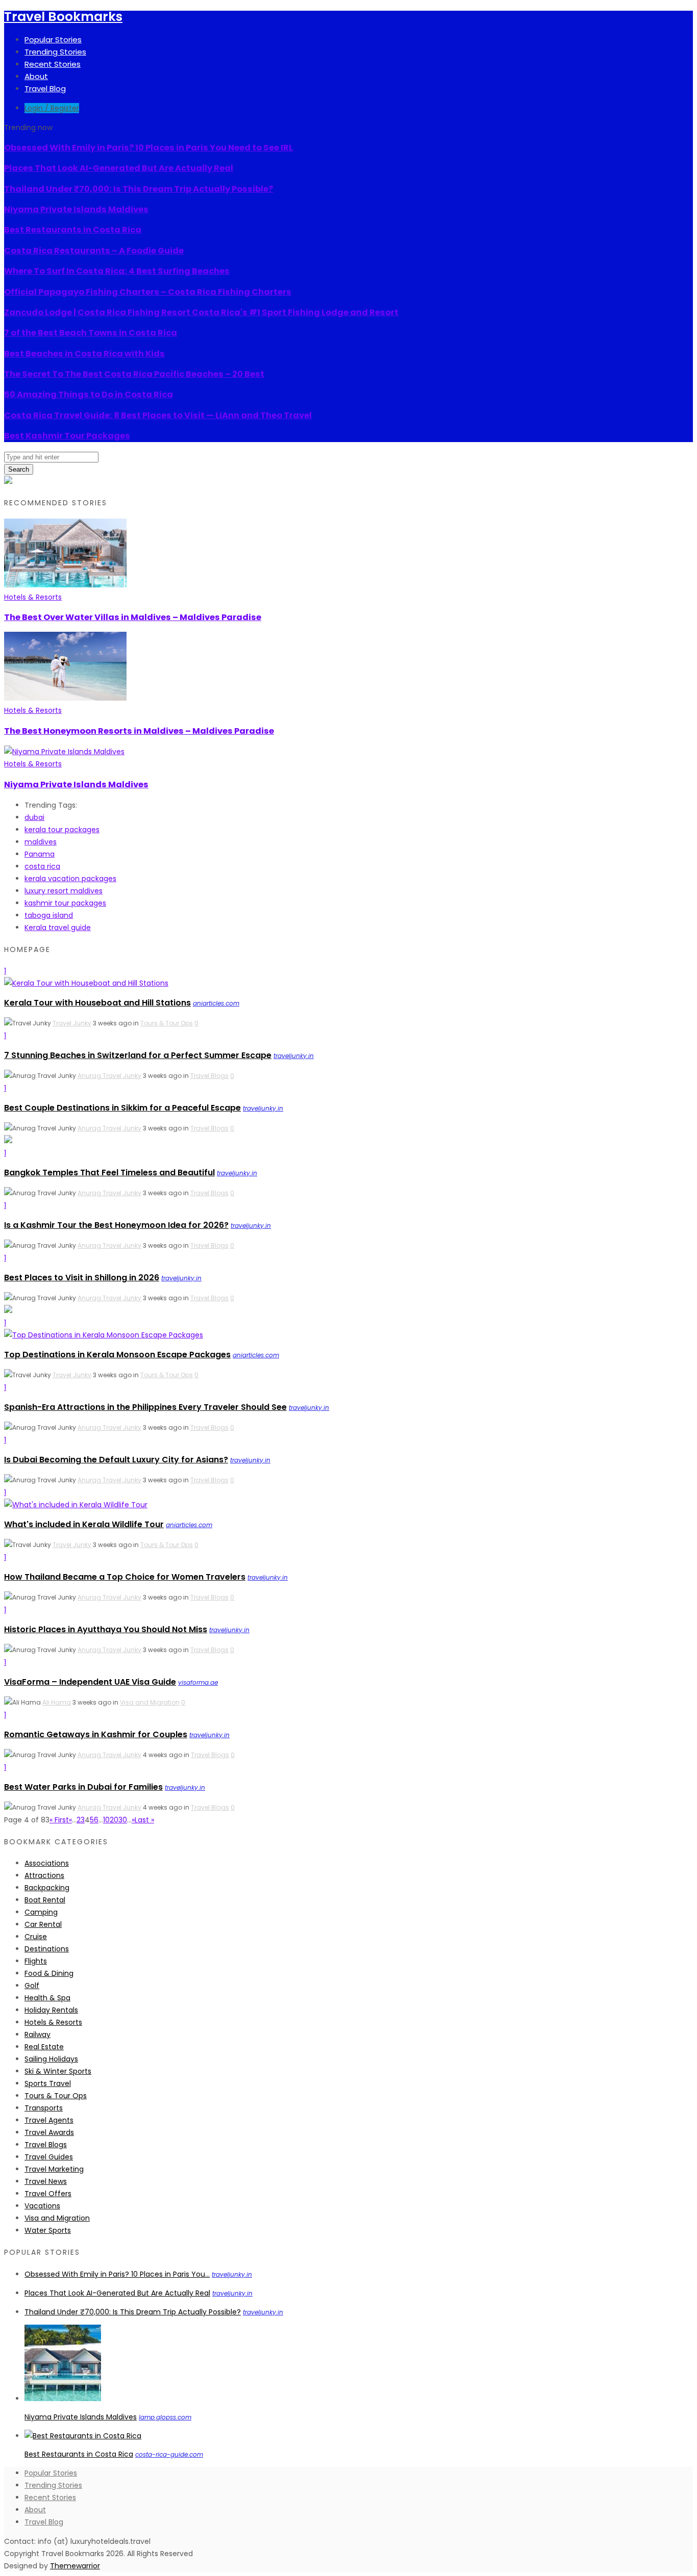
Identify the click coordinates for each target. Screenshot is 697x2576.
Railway (38, 2034)
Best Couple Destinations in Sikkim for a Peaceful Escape (122, 1108)
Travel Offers (48, 2194)
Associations (47, 1863)
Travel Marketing (54, 2169)
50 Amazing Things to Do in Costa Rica (89, 394)
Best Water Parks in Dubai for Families (83, 1787)
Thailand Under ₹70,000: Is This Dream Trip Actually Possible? (139, 189)
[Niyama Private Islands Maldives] (64, 752)
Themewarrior (75, 2566)
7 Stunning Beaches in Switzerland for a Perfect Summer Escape (138, 1055)
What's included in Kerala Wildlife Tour (84, 1524)
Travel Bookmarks (63, 17)
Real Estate (44, 2047)
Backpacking (47, 1888)
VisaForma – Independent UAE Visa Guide (90, 1682)
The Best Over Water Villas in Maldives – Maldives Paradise (133, 617)
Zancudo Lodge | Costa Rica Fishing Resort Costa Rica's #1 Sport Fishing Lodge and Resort (201, 312)
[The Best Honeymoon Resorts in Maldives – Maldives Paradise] (65, 698)
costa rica (42, 866)
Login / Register (52, 108)
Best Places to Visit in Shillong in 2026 (82, 1278)
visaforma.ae (198, 1682)
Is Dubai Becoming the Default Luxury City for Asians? (116, 1460)
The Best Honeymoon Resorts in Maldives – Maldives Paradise (139, 731)
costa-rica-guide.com (169, 2454)
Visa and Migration (150, 1702)
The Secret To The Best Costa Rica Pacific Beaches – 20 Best (134, 374)
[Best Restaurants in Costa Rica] (83, 2436)
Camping (41, 1912)
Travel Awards (49, 2132)
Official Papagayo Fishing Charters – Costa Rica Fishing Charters (148, 292)
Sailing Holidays (51, 2059)
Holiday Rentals (51, 2010)
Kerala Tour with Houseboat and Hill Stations (97, 1003)
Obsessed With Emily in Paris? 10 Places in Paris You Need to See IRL (148, 148)
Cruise (36, 1937)
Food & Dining (49, 1973)
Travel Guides (49, 2157)
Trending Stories (55, 52)
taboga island (49, 915)
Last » (144, 1820)
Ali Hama (57, 1702)
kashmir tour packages (65, 903)
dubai (34, 817)
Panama (40, 854)
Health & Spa (47, 1998)
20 (114, 1820)
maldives (41, 842)
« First (59, 1820)
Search (19, 469)
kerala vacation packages (70, 879)
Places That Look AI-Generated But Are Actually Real (119, 168)
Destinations (47, 1949)
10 (106, 1820)
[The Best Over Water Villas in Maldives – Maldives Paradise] (65, 585)
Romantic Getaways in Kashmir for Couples (96, 1734)
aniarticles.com (216, 1003)
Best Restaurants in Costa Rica (73, 230)
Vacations (42, 2206)
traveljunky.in (294, 1056)
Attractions (44, 1875)
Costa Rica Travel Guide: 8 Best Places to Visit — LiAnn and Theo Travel (158, 415)
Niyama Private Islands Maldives (76, 209)
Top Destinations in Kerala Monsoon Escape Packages (117, 1355)
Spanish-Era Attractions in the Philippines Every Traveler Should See (145, 1407)
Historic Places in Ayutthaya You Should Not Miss (106, 1629)
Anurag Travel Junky (109, 1076)
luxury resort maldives (64, 891)
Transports (44, 2108)
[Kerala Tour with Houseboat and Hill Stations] (86, 983)
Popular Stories (53, 40)
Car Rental (43, 1924)
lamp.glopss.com (165, 2417)
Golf (32, 1986)
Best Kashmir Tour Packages (67, 436)
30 (123, 1820)
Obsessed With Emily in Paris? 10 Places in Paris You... (117, 2274)
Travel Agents (49, 2120)
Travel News (46, 2181)
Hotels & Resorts (33, 597)
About (36, 76)
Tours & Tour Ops (167, 1023)
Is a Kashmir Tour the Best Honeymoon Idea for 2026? (116, 1225)
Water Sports (48, 2230)
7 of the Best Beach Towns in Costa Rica (91, 333)
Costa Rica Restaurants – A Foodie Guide (94, 251)
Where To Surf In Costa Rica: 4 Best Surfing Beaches (117, 271)
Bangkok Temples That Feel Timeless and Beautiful (109, 1173)
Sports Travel (48, 2083)
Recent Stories (53, 64)
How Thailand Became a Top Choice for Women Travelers (125, 1577)
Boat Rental (45, 1900)
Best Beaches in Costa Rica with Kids (84, 354)
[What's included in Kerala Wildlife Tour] (76, 1505)
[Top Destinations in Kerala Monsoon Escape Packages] (104, 1335)
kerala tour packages (62, 830)
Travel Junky (72, 1023)
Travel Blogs (209, 1076)
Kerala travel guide (58, 928)
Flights (36, 1961)
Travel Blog (45, 88)
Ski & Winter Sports (58, 2071)
